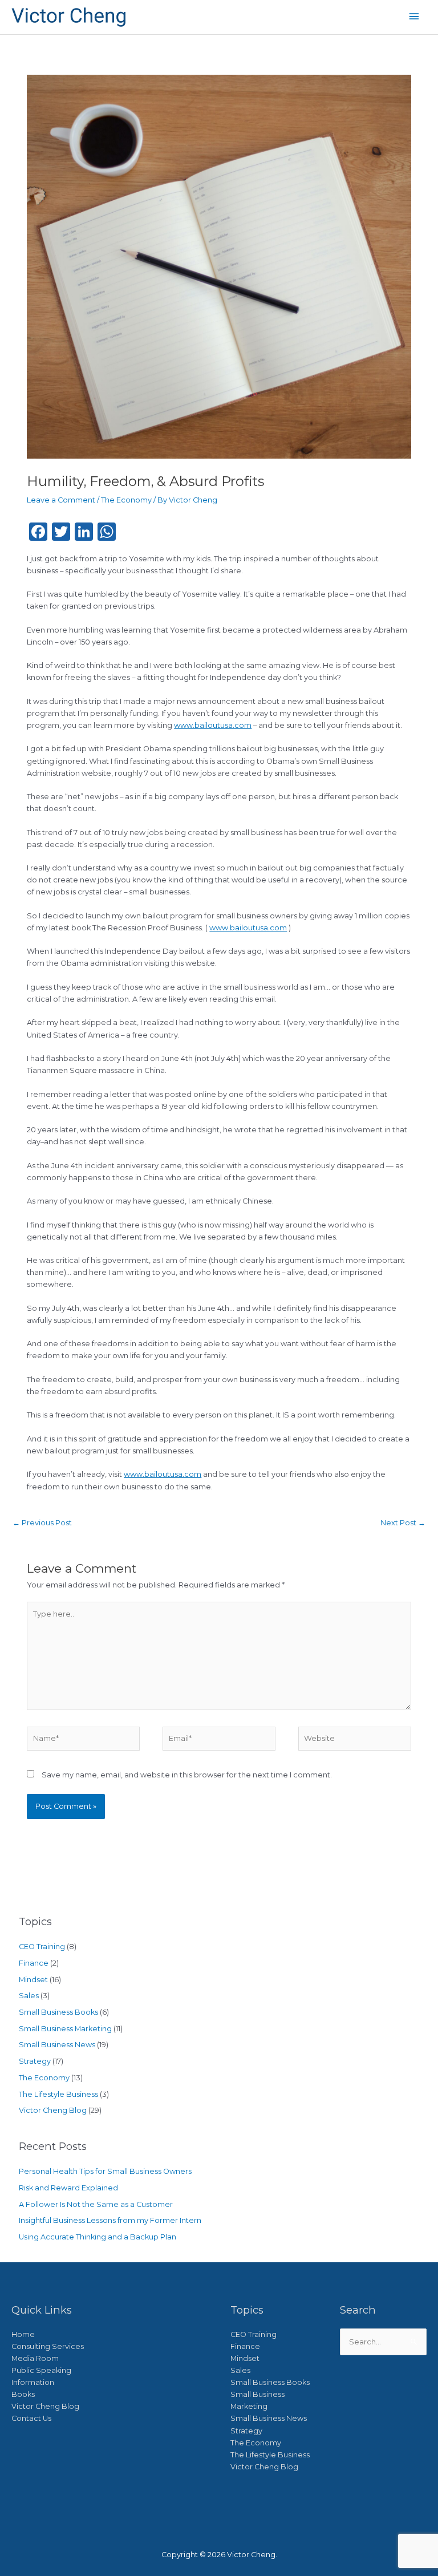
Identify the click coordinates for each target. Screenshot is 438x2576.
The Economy (126, 500)
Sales (29, 1996)
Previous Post (42, 1523)
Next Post (403, 1523)
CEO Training (42, 1947)
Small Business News (57, 2045)
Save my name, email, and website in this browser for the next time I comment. (187, 1775)
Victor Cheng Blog (53, 2110)
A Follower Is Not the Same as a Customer (96, 2204)
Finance (34, 1963)
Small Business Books (58, 2012)
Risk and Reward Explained (68, 2188)
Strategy (35, 2061)
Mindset (33, 1980)
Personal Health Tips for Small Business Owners (105, 2171)
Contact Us (31, 2418)
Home (23, 2334)
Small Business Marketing (65, 2029)
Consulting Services (48, 2346)
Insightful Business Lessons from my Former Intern (110, 2220)
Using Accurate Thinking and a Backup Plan (98, 2237)
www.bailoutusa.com (213, 725)
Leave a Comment (61, 500)
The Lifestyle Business (58, 2094)
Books (23, 2394)
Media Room (35, 2358)
